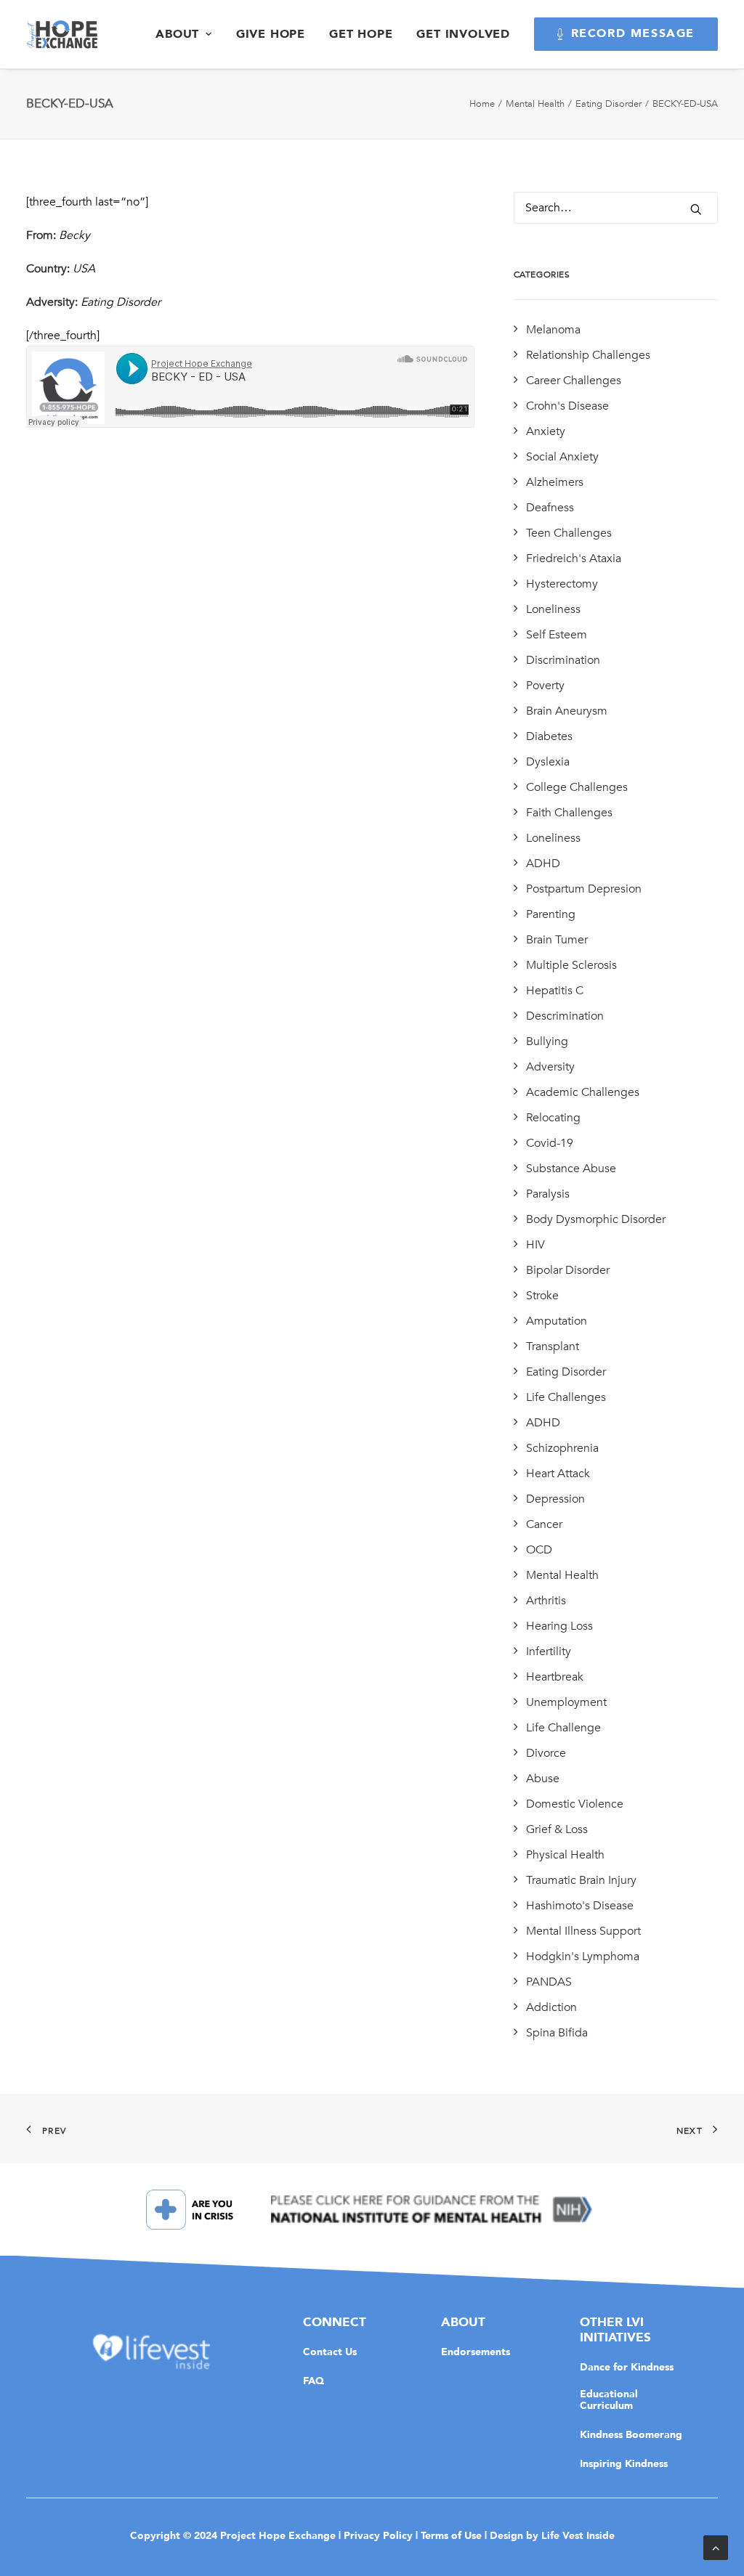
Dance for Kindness (627, 2367)
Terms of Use (451, 2535)
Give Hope (271, 34)
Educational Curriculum (609, 2400)
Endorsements (476, 2352)
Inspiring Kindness (624, 2463)
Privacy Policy (378, 2535)
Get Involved (463, 34)
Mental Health (535, 104)
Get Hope (361, 34)
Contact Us (330, 2352)
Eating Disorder (608, 104)
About (177, 34)
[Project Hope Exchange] (62, 34)
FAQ (314, 2381)
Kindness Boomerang (631, 2434)
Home (482, 104)
